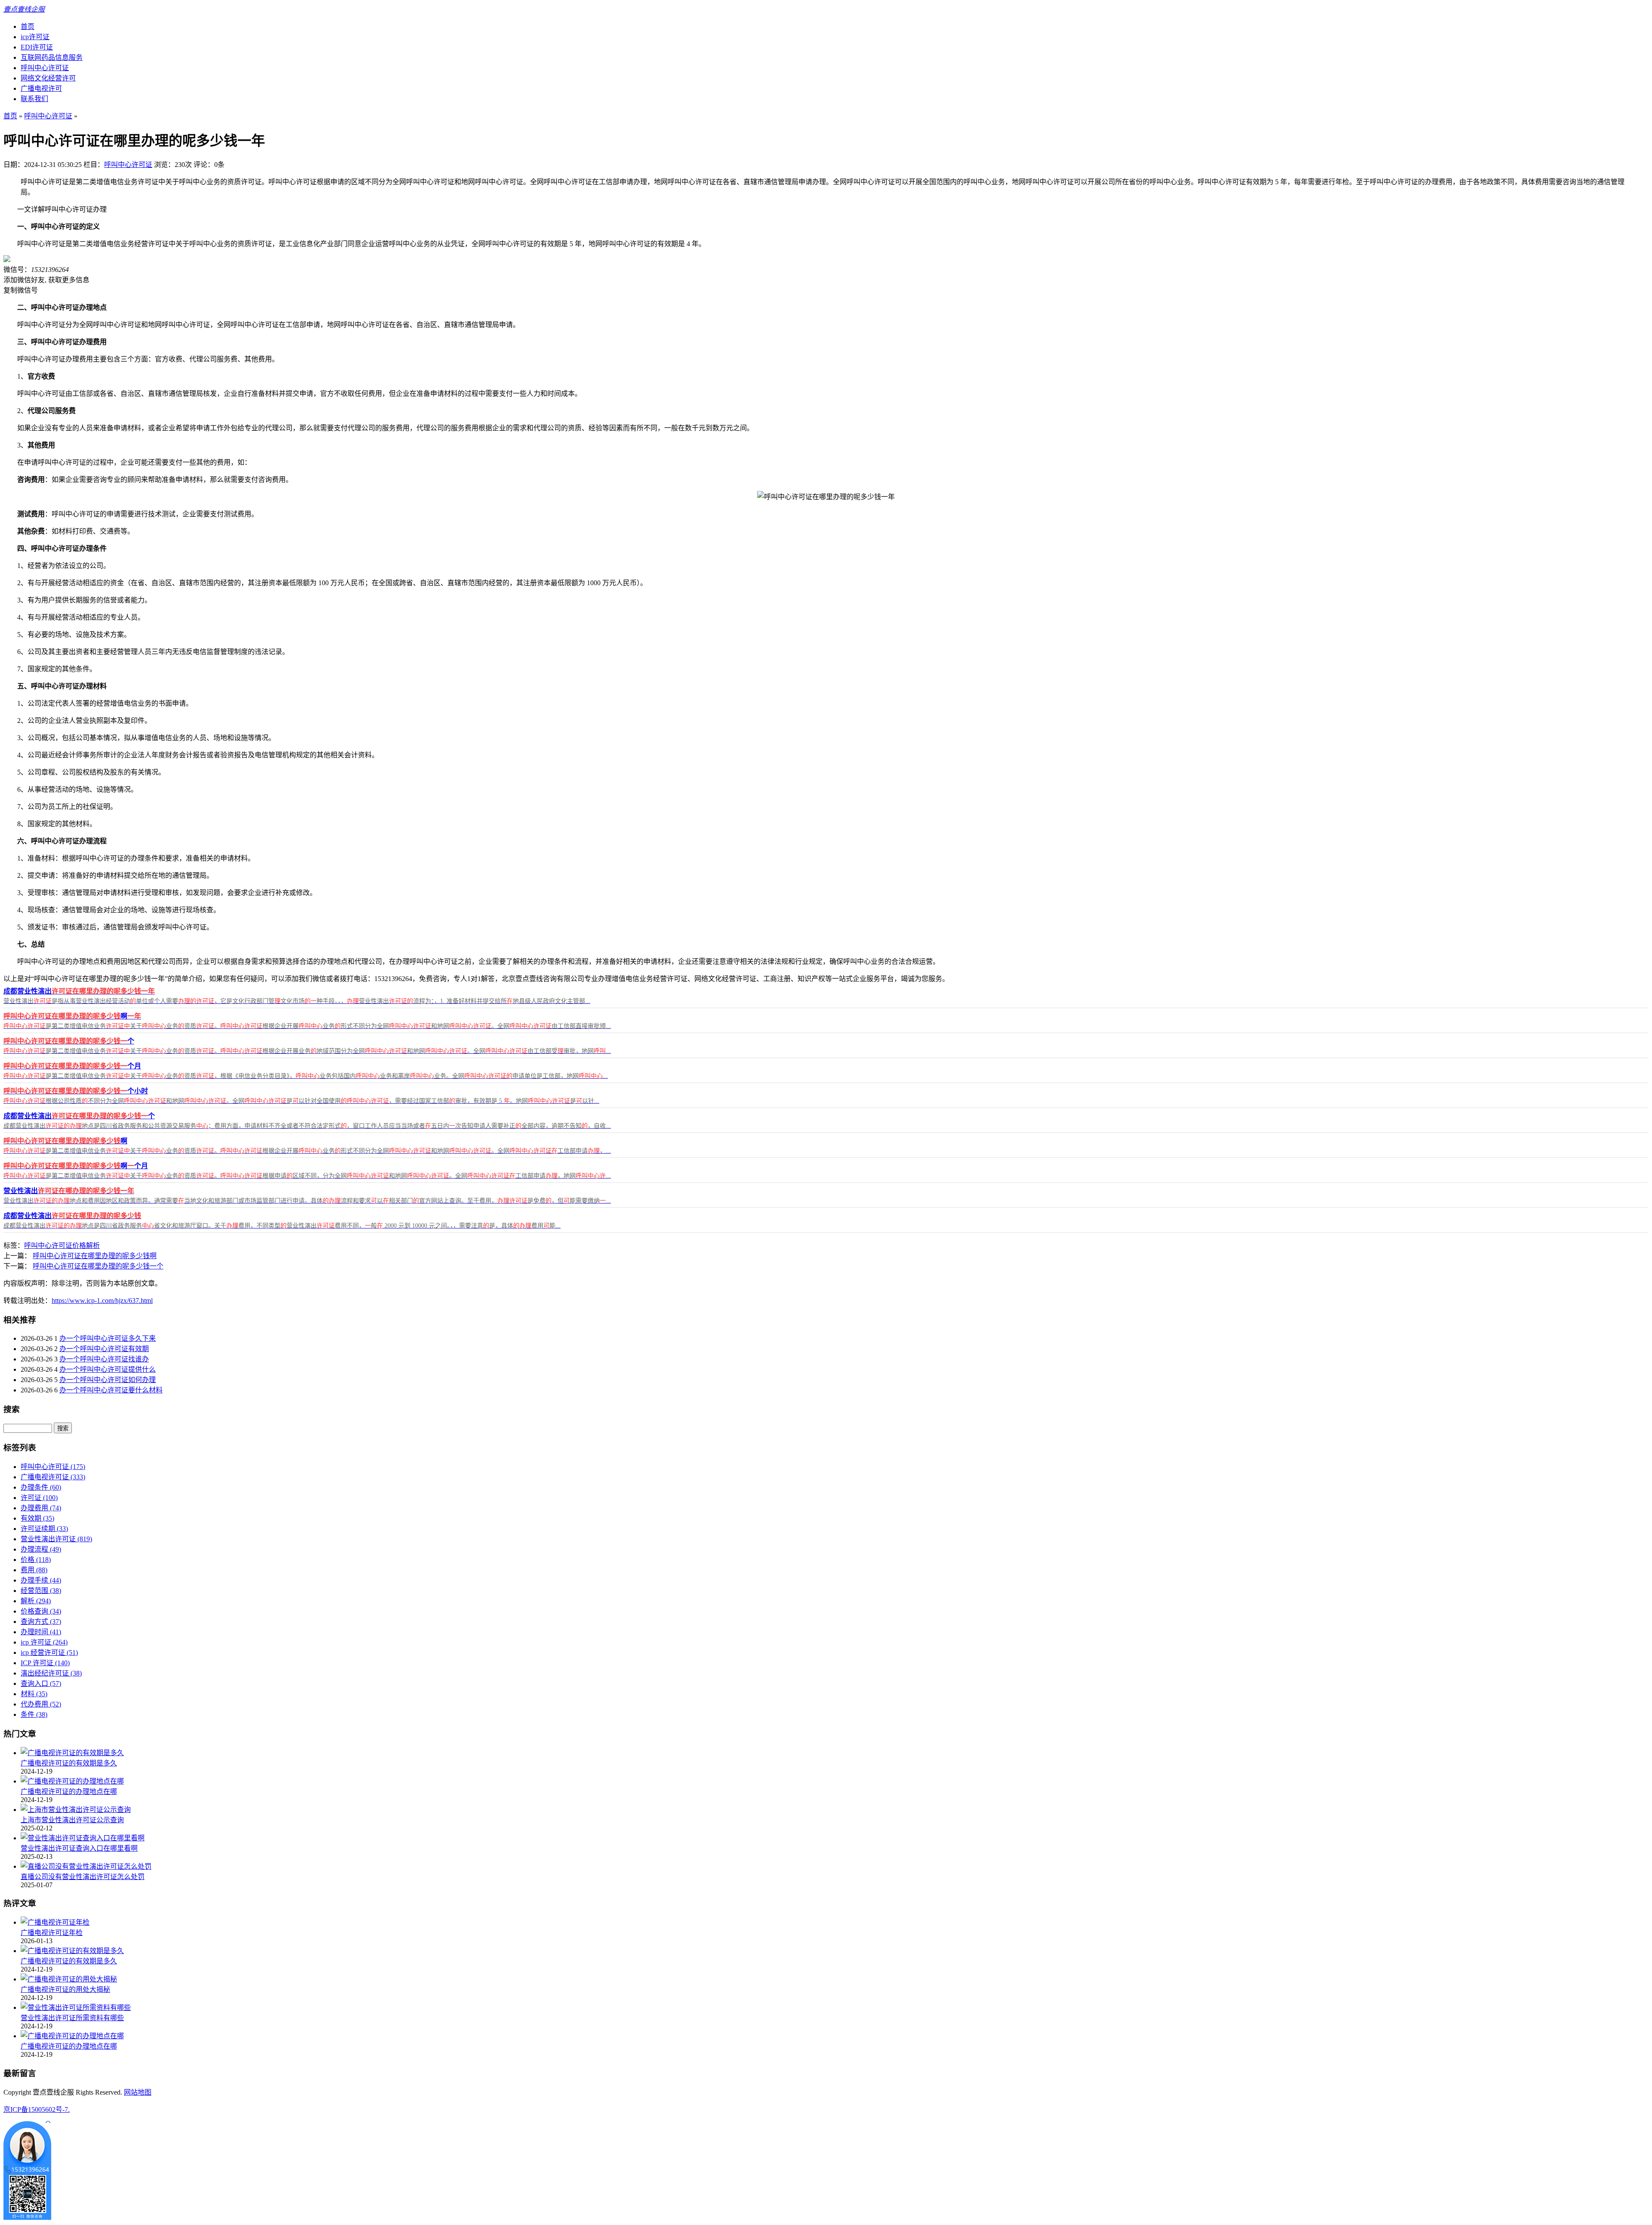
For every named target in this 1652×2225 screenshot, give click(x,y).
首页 (28, 26)
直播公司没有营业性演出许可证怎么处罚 (83, 1877)
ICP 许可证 (45, 1663)
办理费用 (41, 1508)
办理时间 (41, 1632)
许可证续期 (44, 1529)
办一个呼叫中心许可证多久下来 (108, 1338)
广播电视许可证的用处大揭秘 (65, 1989)
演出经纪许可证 (51, 1673)
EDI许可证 (37, 47)
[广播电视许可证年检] (55, 1922)
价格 (79, 1245)
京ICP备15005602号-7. (37, 2109)
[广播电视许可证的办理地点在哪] (72, 1781)
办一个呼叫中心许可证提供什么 (108, 1369)
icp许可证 (35, 37)
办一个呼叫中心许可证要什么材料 (111, 1390)
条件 (34, 1714)
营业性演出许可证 (56, 1539)
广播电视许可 (41, 88)
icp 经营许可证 (49, 1653)
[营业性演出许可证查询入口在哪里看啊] (83, 1838)
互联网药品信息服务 (52, 57)
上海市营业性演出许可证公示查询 (72, 1820)
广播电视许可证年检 (52, 1933)
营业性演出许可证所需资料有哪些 (72, 2018)
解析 (93, 1245)
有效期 (37, 1518)
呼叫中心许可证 (45, 68)
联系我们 (34, 99)
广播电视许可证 (53, 1477)
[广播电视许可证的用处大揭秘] (69, 1979)
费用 (34, 1570)
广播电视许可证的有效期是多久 (69, 1763)
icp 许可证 (44, 1642)
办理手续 (41, 1580)
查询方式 (41, 1622)
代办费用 (41, 1704)
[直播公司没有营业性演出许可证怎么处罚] (86, 1866)
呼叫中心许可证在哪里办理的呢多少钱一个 (98, 1266)
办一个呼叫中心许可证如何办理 (108, 1380)
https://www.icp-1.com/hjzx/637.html (102, 1301)
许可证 (39, 1498)
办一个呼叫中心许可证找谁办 (104, 1359)
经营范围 (41, 1591)
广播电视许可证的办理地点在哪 (69, 1791)
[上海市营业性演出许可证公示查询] (76, 1810)
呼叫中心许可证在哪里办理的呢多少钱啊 (95, 1256)
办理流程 (41, 1549)
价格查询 (41, 1611)
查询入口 (41, 1683)
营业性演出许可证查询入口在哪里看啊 (79, 1848)
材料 (34, 1694)
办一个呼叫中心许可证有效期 (104, 1349)
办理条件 (41, 1487)
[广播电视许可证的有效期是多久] (72, 1753)
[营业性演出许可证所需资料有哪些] (76, 2007)
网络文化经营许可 (48, 78)
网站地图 (138, 2092)
